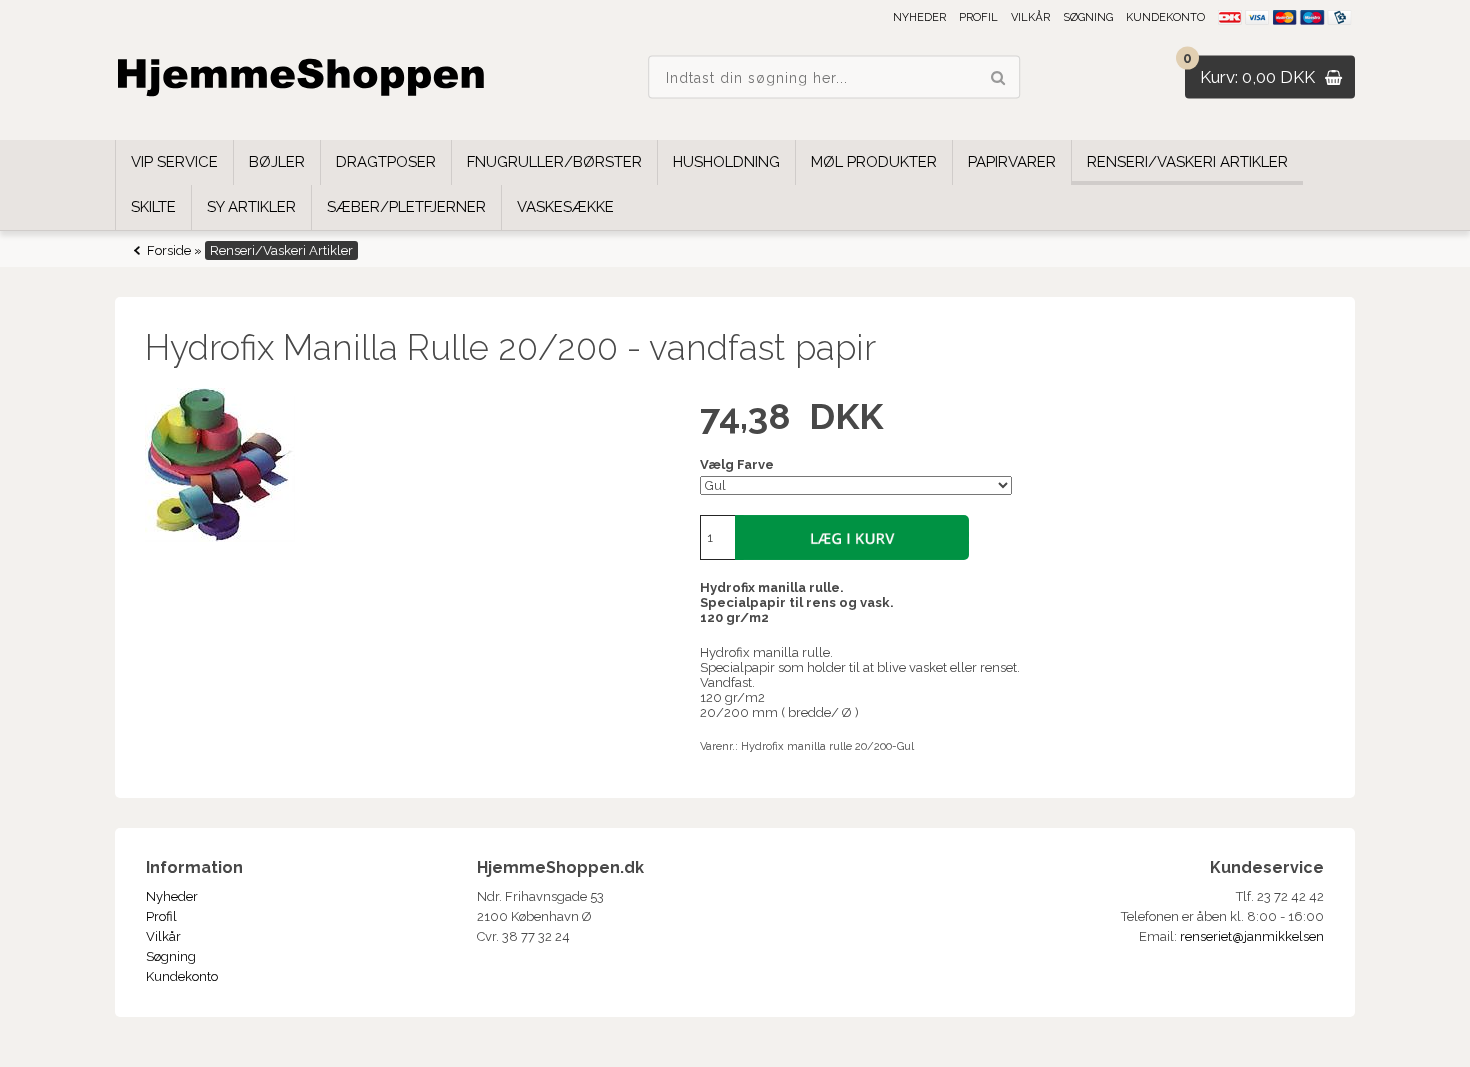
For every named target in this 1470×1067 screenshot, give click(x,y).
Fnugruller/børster (554, 162)
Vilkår (1030, 17)
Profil (978, 17)
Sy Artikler (251, 207)
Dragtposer (386, 162)
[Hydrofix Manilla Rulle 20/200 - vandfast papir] (404, 465)
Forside (169, 250)
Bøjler (277, 162)
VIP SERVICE (174, 162)
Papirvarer (1012, 162)
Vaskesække (565, 207)
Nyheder (919, 17)
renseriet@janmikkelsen (1252, 936)
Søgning (1088, 17)
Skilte (153, 207)
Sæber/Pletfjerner (406, 207)
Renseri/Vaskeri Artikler (1187, 162)
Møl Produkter (874, 162)
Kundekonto (1165, 17)
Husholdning (726, 162)
